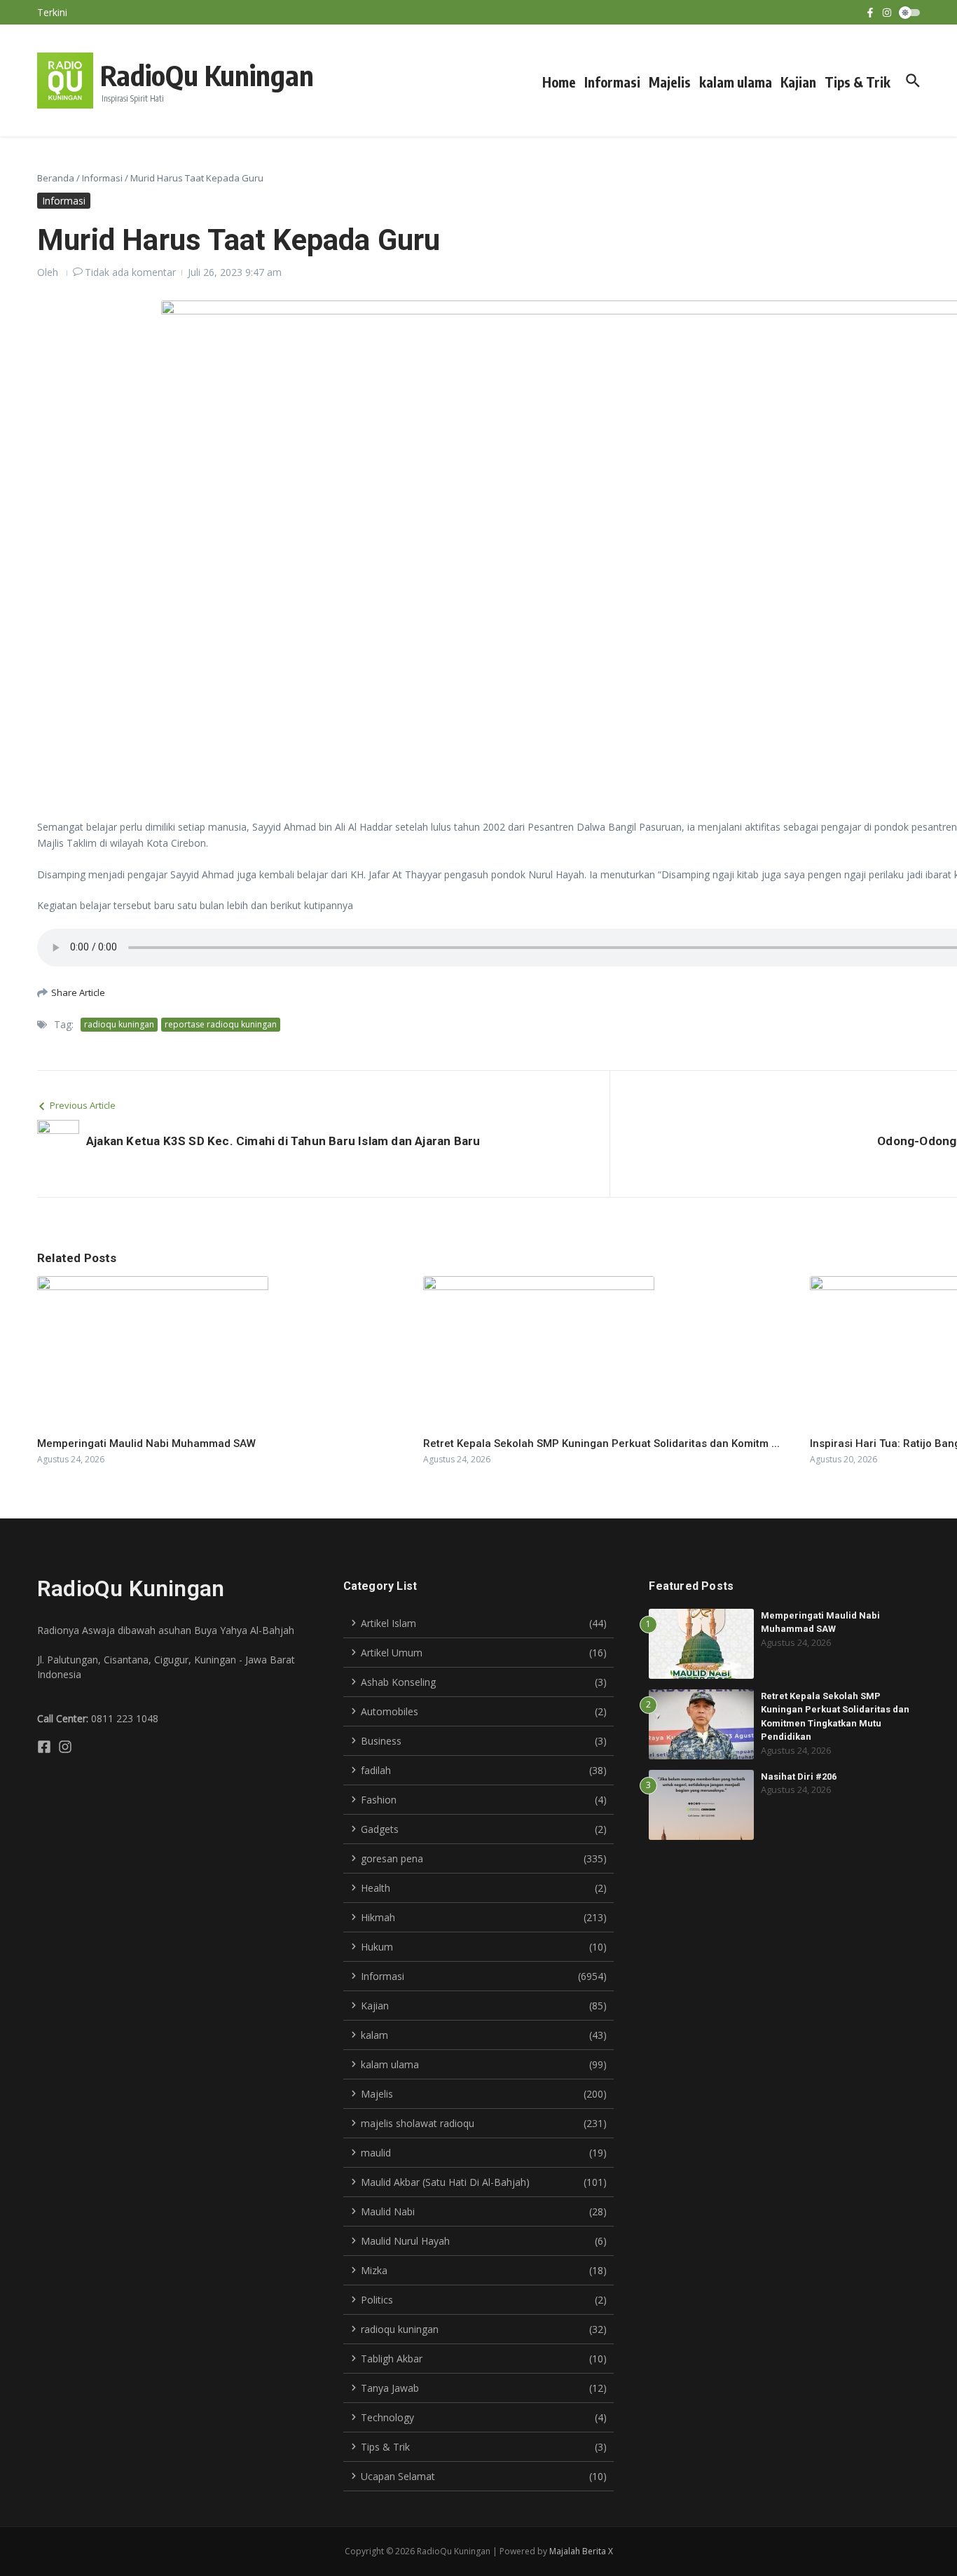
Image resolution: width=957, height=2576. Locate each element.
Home (559, 82)
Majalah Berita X (581, 2551)
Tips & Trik (858, 82)
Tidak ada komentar (130, 272)
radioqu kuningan (119, 1024)
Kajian (798, 82)
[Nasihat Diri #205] (92, 16)
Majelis (670, 82)
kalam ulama (736, 82)
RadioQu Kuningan (207, 75)
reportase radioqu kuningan (221, 1024)
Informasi (612, 82)
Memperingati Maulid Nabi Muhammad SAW (146, 1443)
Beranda (56, 178)
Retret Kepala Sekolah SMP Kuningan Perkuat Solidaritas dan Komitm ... (601, 1443)
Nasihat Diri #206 (799, 1777)
